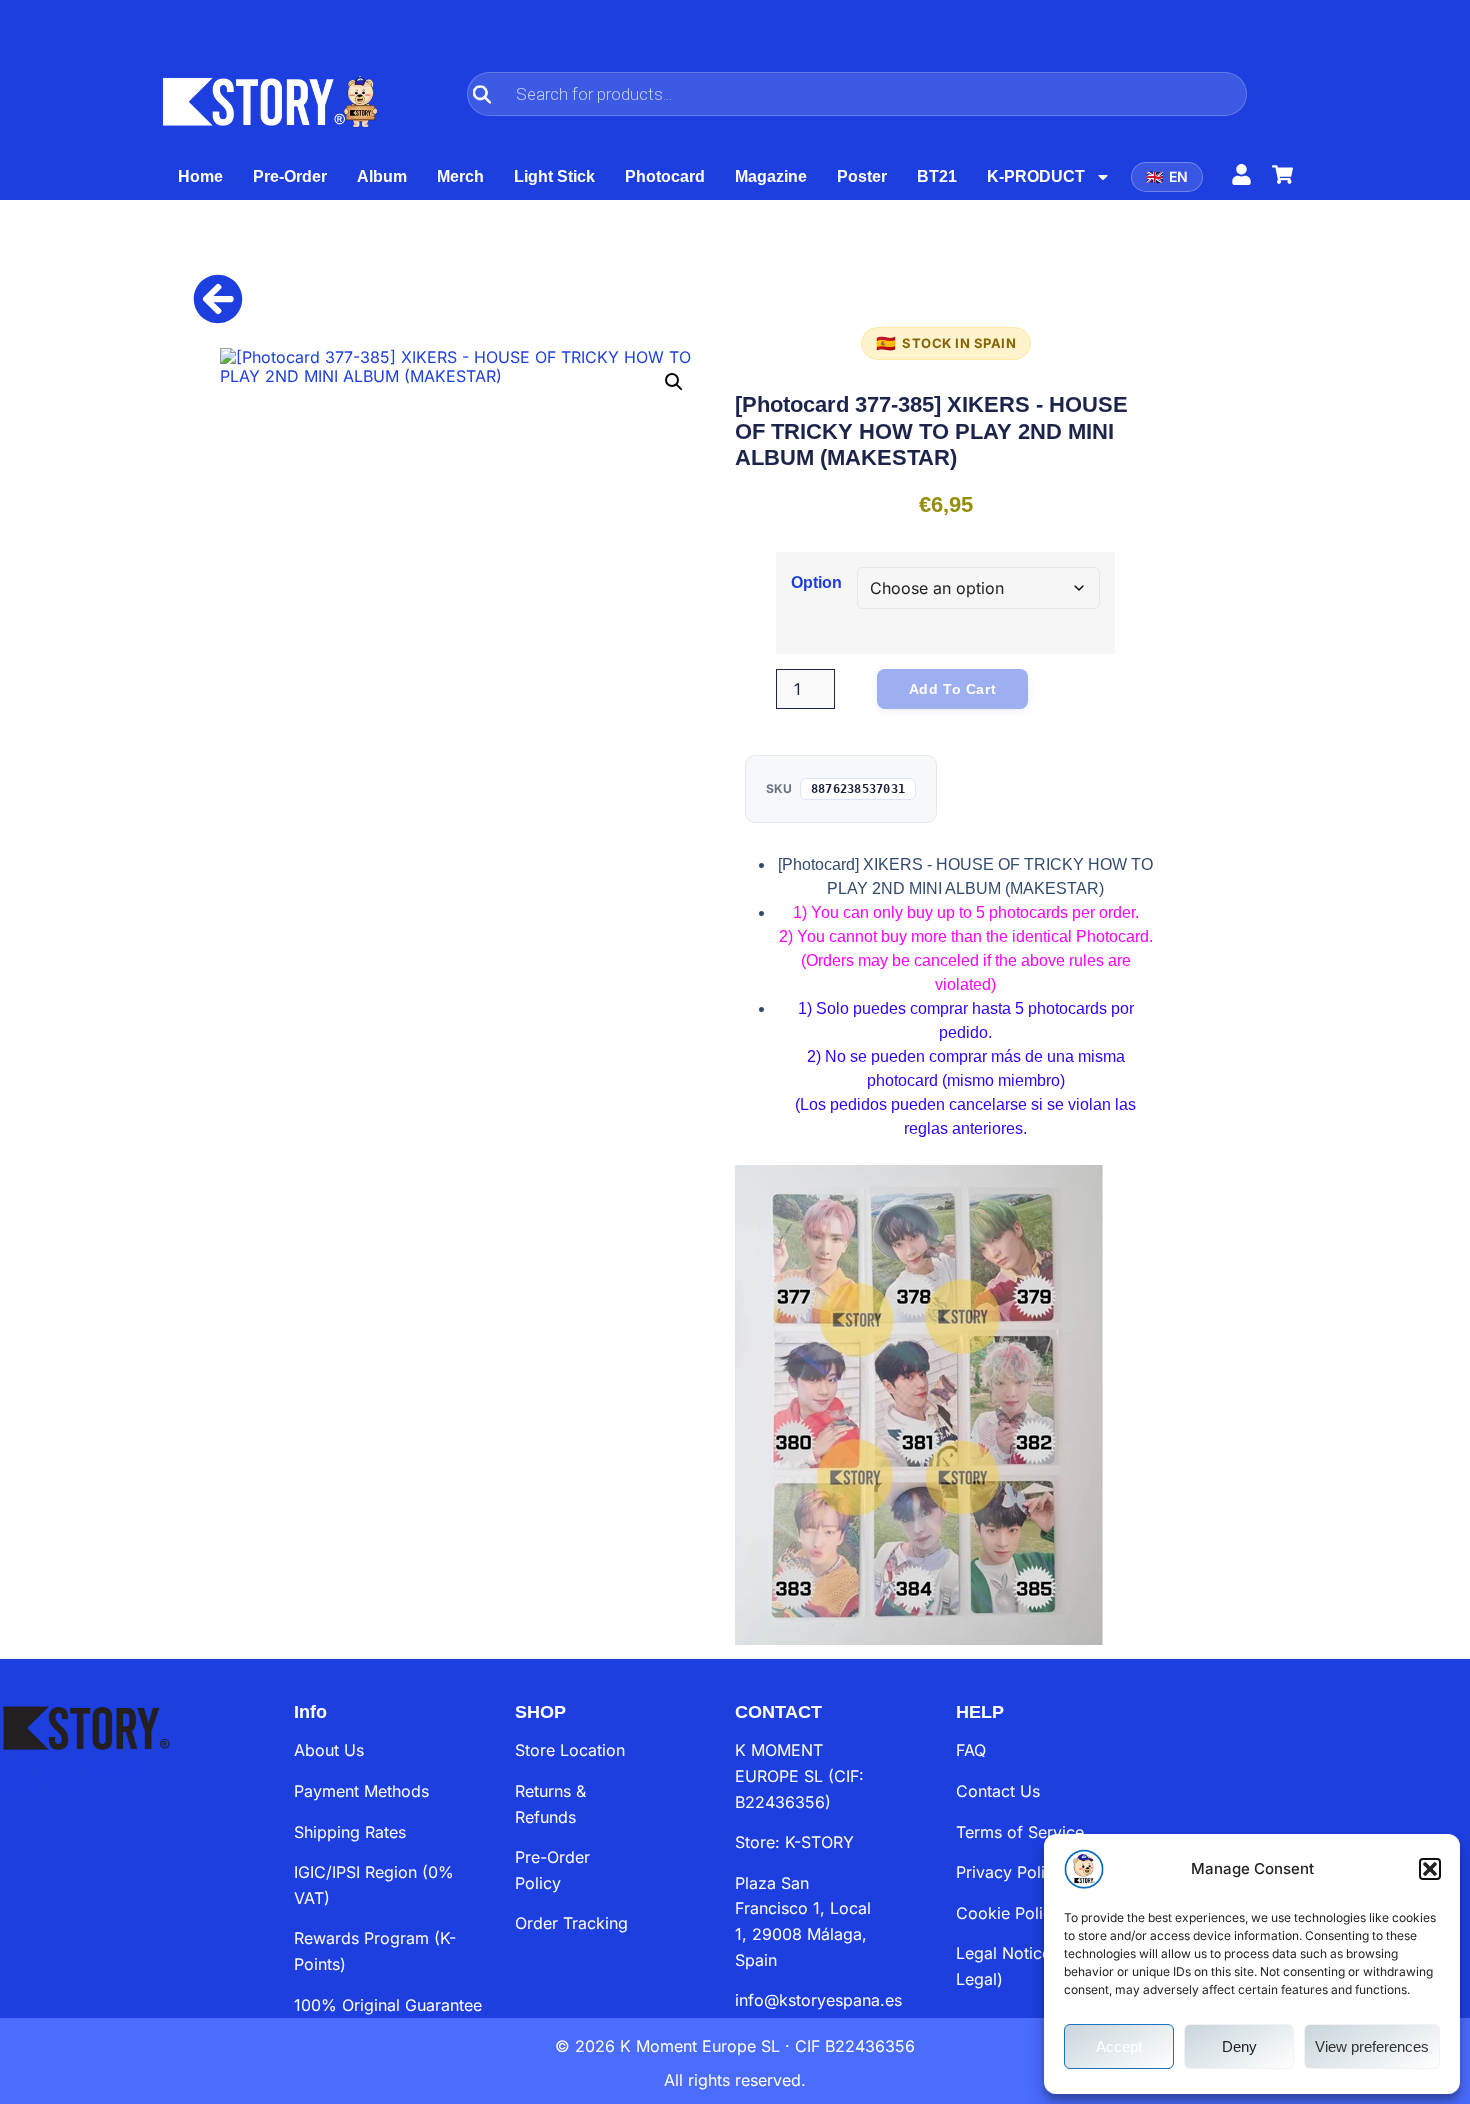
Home (200, 176)
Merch (460, 176)
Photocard (665, 176)
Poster (862, 176)
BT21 (937, 176)
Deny (1239, 2046)
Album (382, 176)
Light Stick (554, 176)
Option (816, 583)
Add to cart (953, 689)
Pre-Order (290, 176)
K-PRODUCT (1036, 176)
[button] (1430, 1869)
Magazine (771, 176)
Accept (1119, 2046)
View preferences (1372, 2046)
